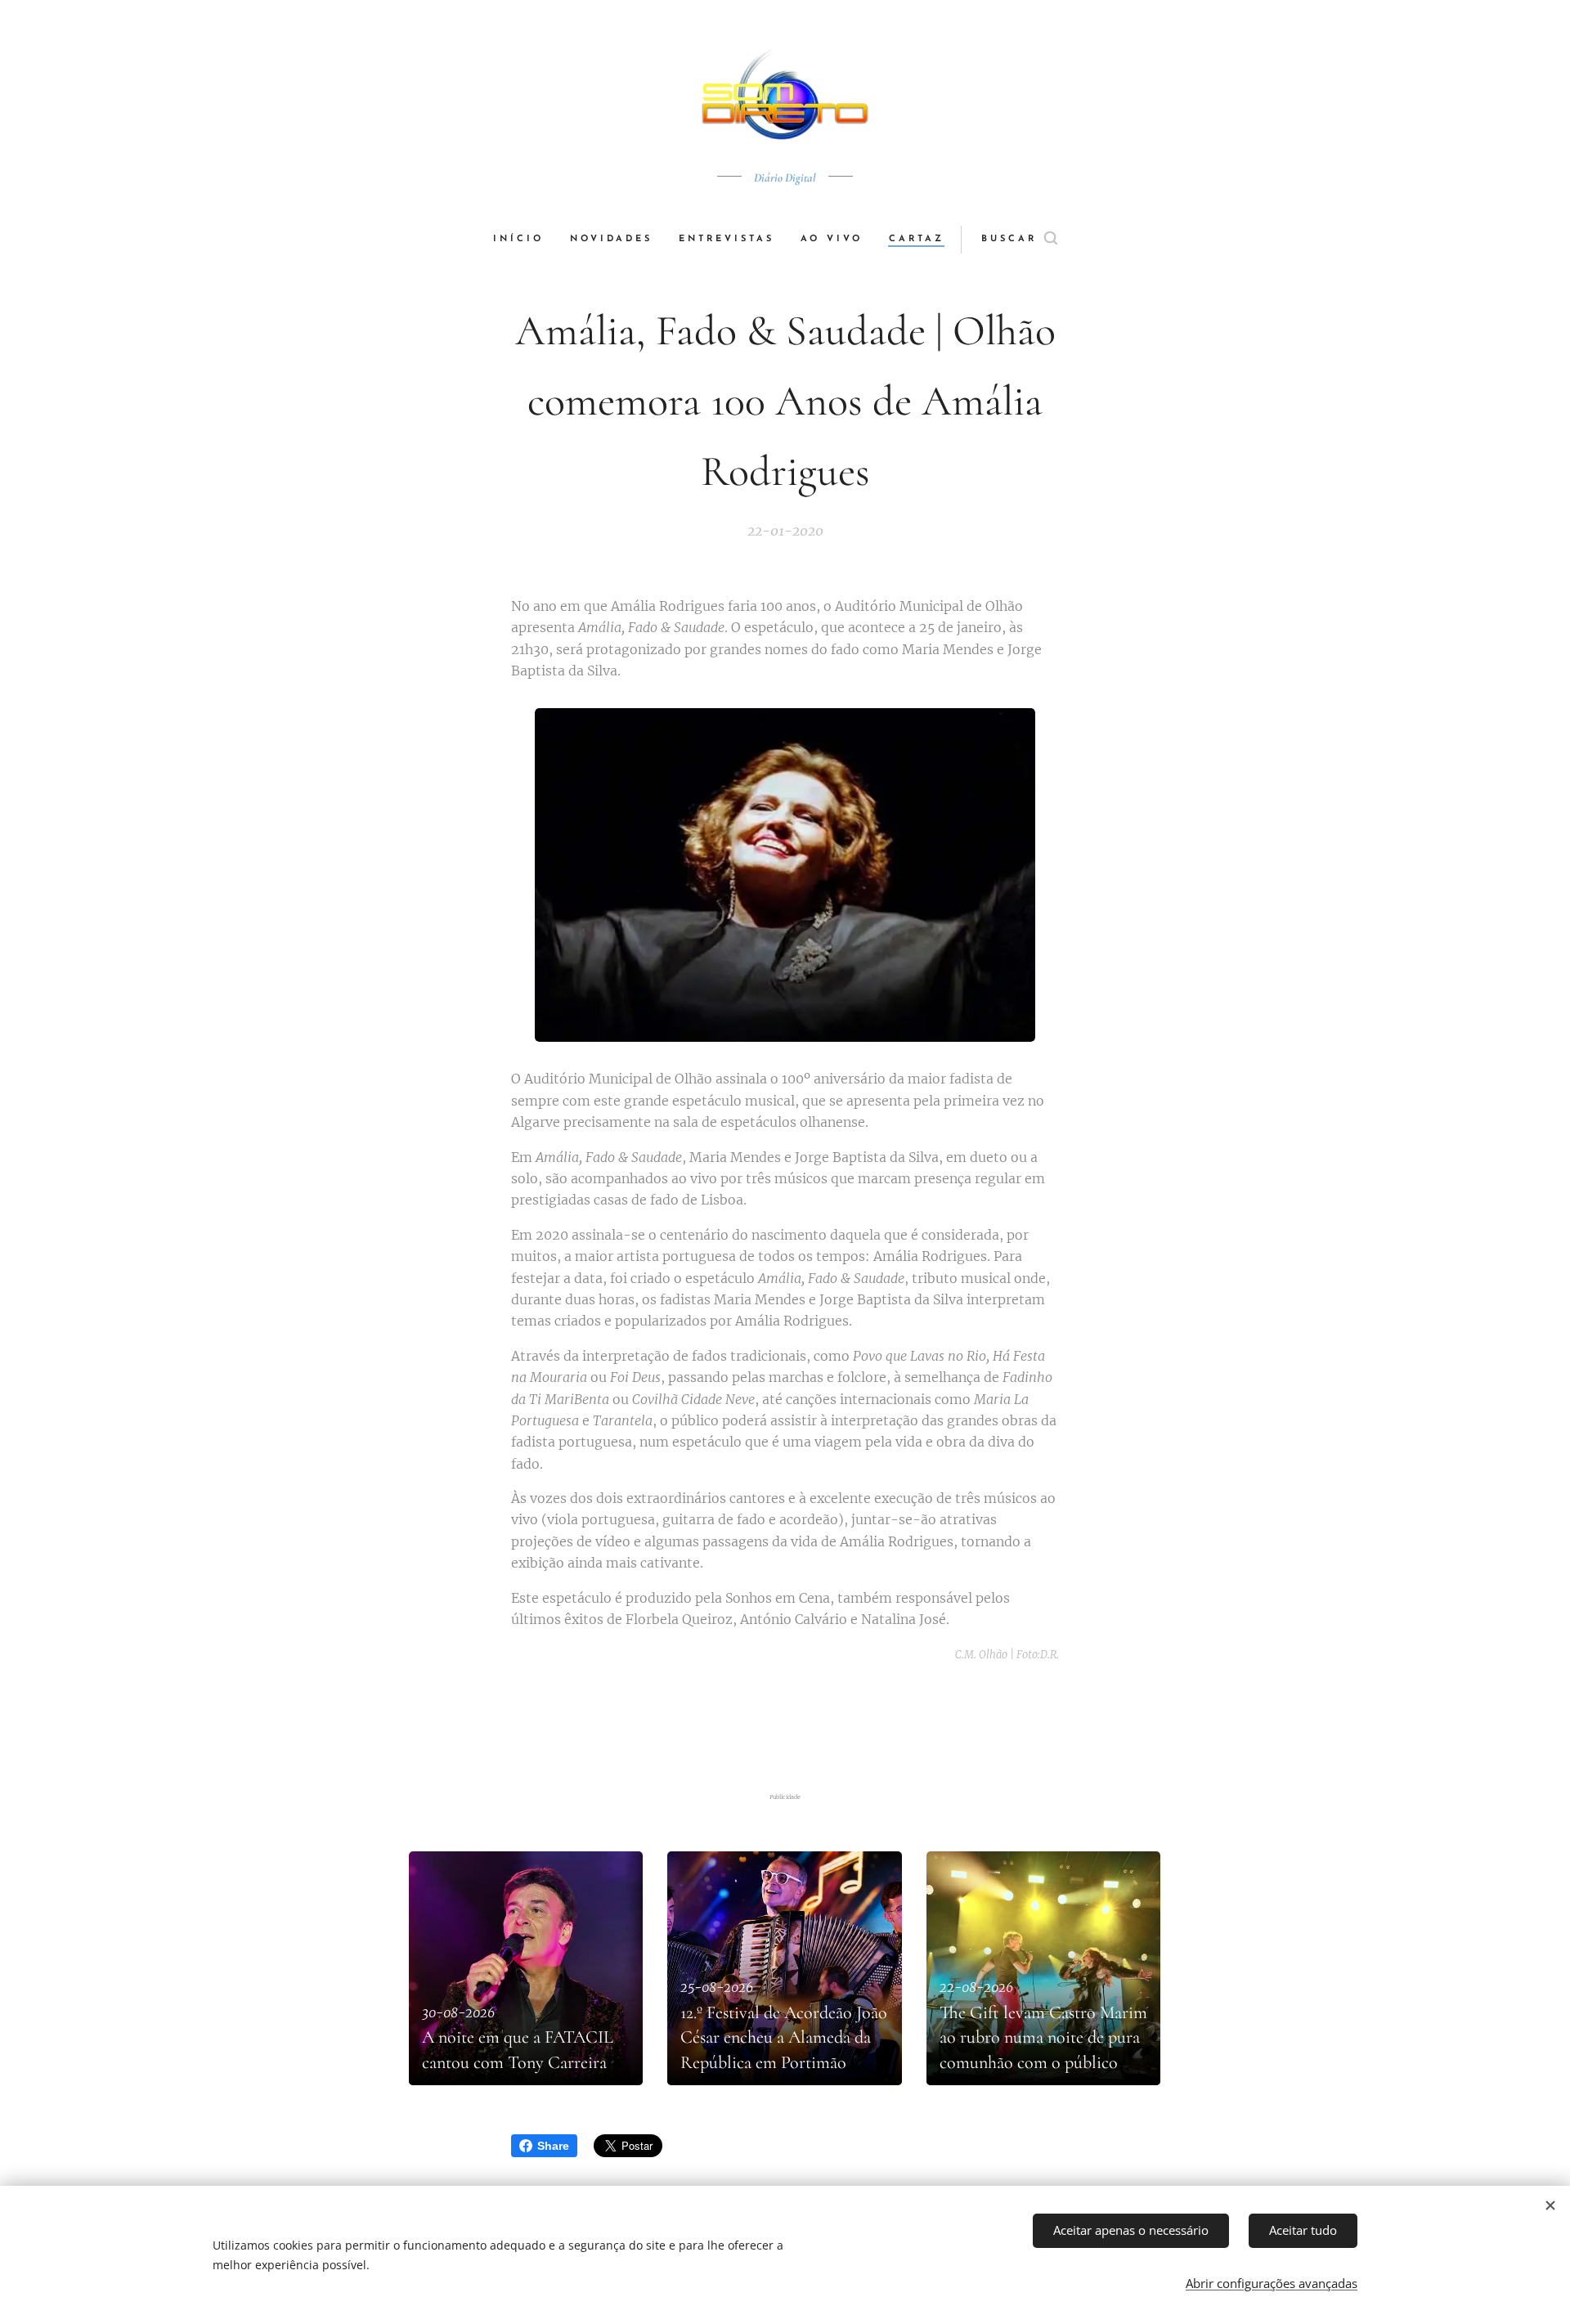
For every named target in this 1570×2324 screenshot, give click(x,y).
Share (553, 2146)
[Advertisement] (785, 1728)
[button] (1019, 240)
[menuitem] (525, 240)
